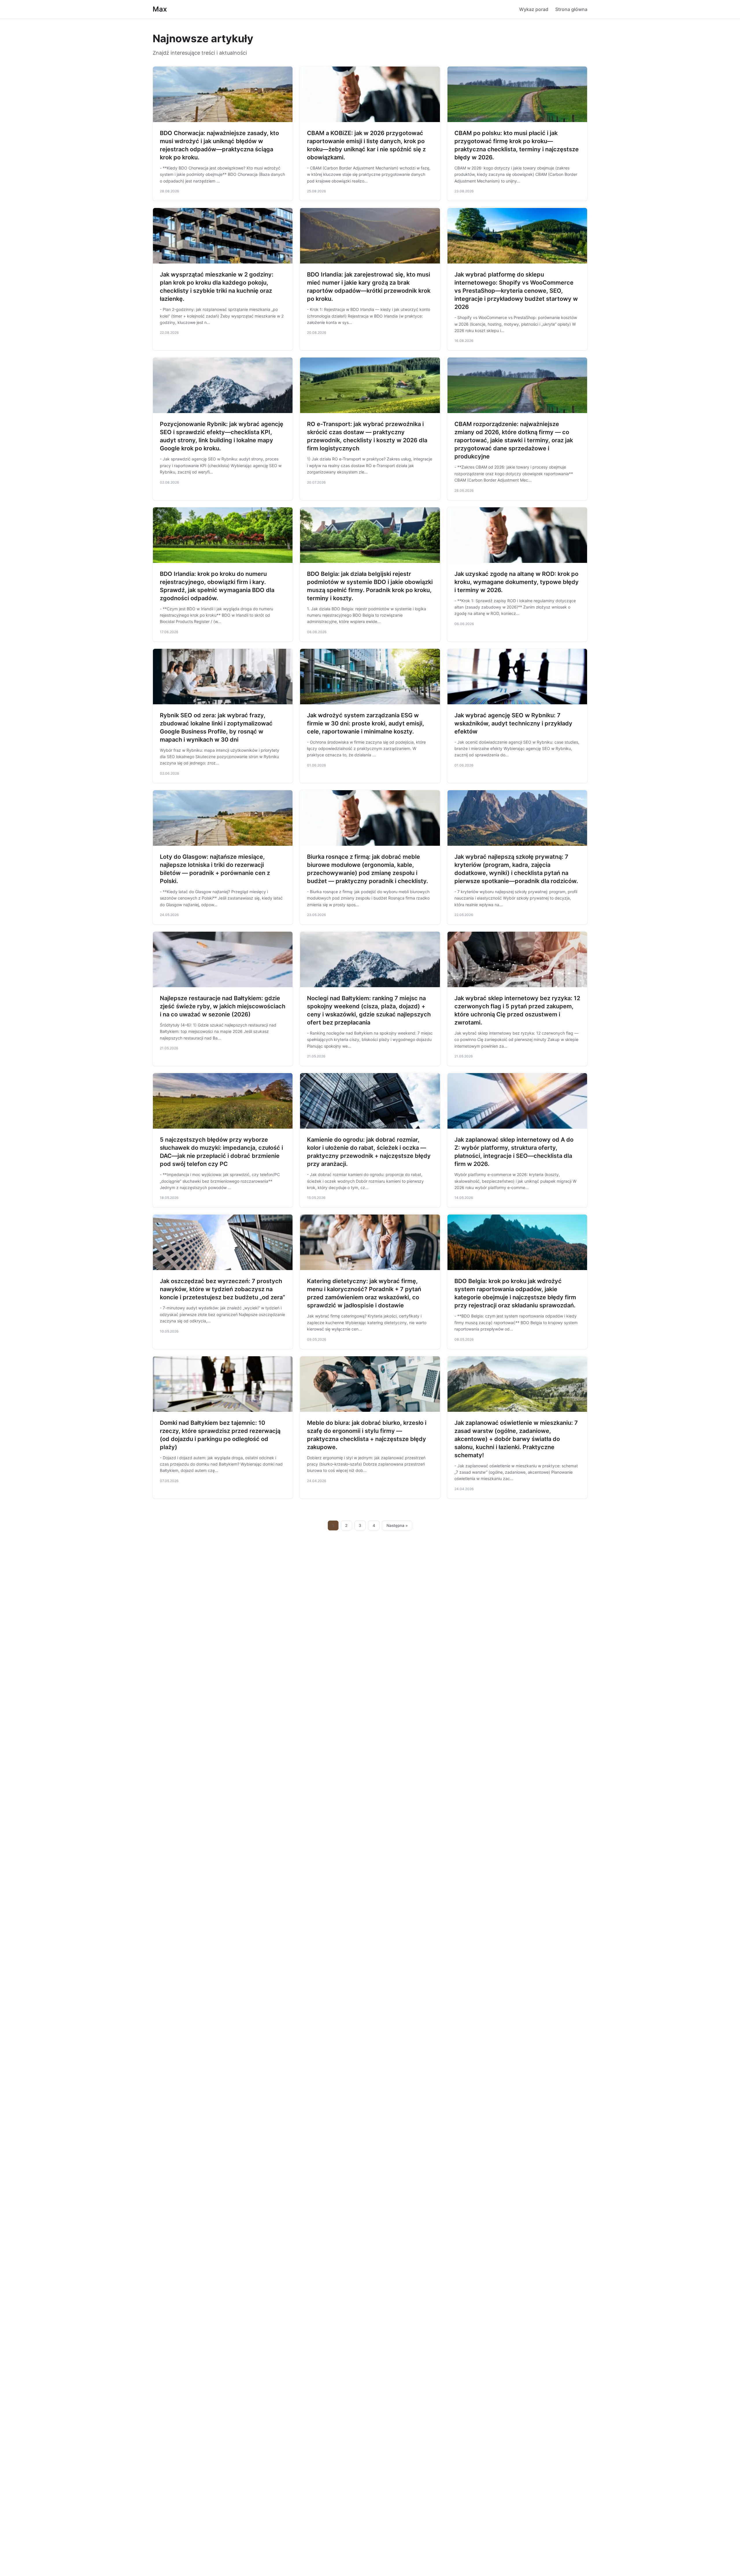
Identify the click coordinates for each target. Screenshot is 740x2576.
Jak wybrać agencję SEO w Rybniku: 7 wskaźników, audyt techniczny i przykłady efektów (513, 723)
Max (160, 9)
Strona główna (571, 9)
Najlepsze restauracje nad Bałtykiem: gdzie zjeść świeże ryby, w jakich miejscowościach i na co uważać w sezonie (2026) (223, 1006)
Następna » (397, 1525)
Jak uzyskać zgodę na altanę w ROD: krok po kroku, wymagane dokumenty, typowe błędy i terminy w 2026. (517, 582)
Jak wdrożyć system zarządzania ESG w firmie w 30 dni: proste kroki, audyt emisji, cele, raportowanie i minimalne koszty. (366, 723)
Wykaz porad (534, 9)
